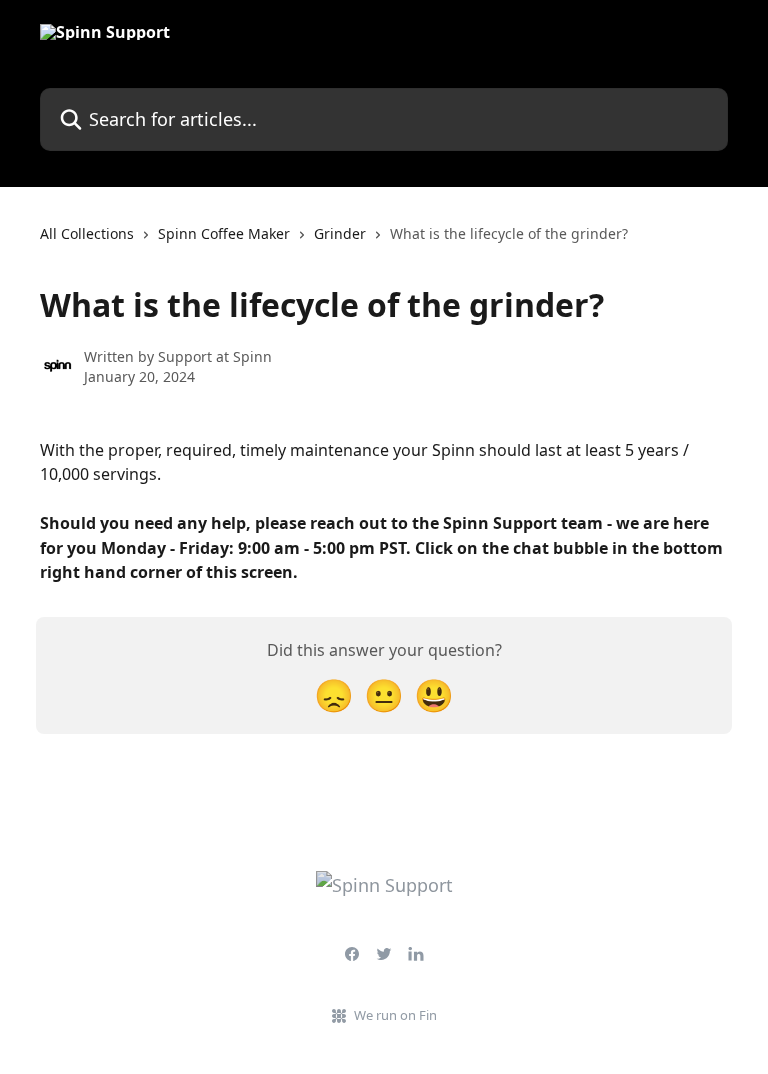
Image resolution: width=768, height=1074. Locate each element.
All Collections (87, 233)
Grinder (340, 233)
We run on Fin (395, 1015)
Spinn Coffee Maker (224, 233)
